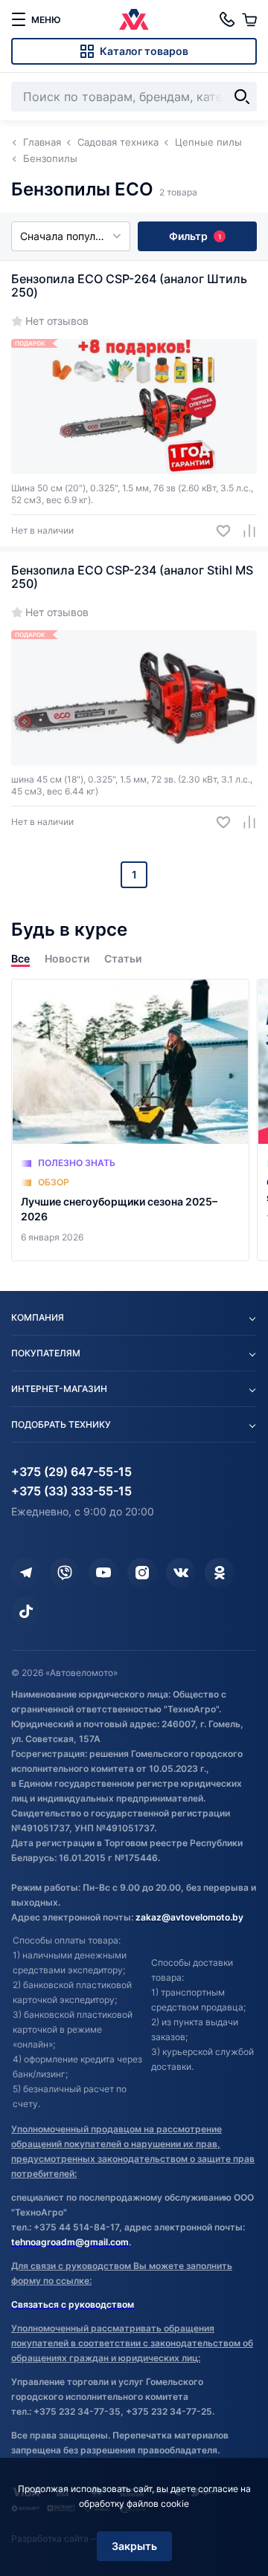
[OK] (220, 1573)
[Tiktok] (26, 1611)
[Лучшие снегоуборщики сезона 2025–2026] (130, 1120)
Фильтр (195, 236)
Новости (67, 958)
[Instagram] (142, 1573)
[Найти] (242, 97)
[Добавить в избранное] (218, 531)
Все (20, 958)
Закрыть (134, 2546)
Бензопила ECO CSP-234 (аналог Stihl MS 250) (132, 577)
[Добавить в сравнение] (244, 531)
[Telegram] (26, 1573)
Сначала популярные (74, 236)
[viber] (65, 1573)
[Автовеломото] (134, 19)
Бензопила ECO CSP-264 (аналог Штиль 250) (129, 285)
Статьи (123, 958)
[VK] (181, 1573)
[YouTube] (103, 1573)
